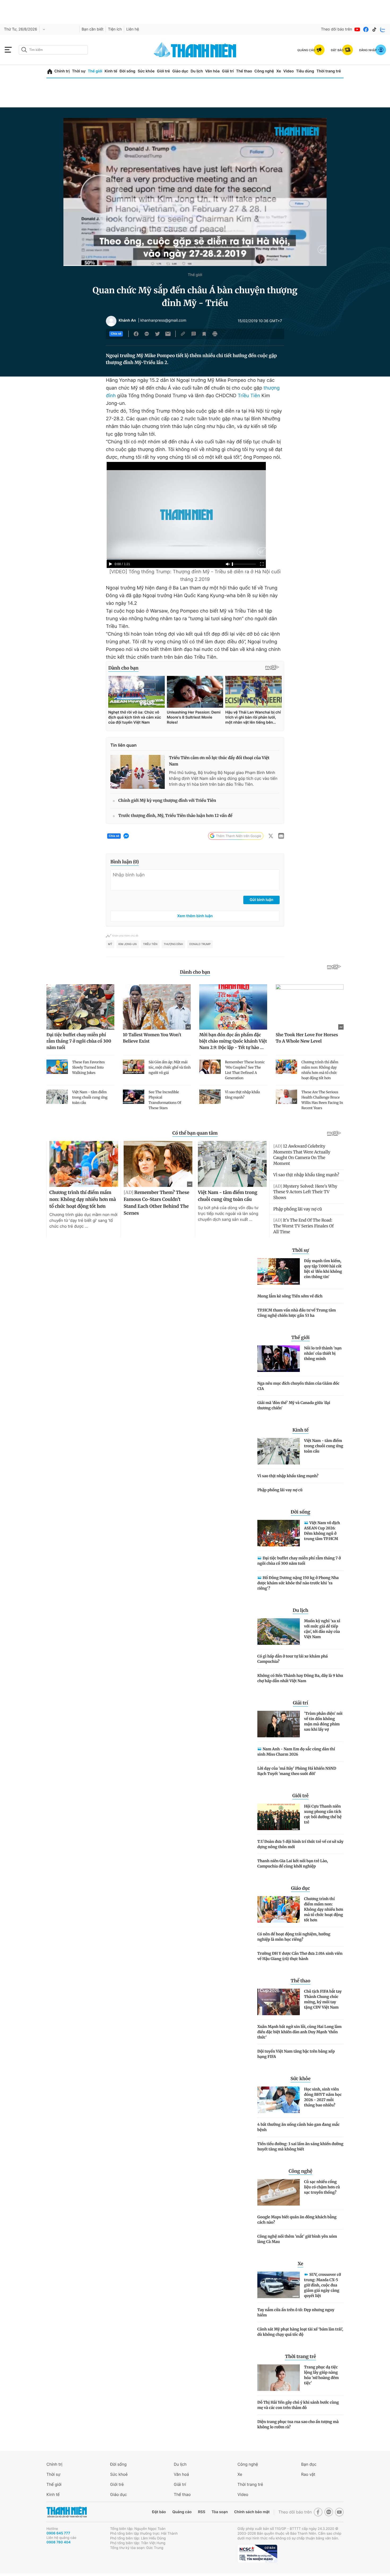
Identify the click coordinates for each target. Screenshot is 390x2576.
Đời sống (127, 71)
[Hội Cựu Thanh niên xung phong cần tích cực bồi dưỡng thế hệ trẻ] (279, 1817)
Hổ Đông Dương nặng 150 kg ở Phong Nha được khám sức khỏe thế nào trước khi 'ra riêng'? (298, 1583)
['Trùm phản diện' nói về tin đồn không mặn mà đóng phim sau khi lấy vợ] (279, 1724)
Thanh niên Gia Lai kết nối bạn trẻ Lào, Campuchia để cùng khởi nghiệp (293, 1864)
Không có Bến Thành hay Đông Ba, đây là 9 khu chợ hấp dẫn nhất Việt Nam (300, 1678)
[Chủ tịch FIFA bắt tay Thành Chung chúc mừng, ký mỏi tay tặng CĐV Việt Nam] (279, 2002)
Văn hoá (181, 2474)
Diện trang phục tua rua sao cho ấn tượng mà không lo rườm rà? (298, 2424)
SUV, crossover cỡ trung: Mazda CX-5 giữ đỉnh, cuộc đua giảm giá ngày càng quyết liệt (322, 2285)
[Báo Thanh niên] (67, 2512)
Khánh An (127, 321)
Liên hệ (133, 29)
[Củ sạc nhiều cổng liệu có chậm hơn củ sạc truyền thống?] (279, 2192)
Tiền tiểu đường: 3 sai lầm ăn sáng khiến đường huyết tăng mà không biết (300, 2146)
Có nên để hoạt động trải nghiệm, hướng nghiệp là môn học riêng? (294, 1937)
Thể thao (244, 71)
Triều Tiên (249, 396)
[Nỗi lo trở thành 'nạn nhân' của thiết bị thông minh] (279, 1359)
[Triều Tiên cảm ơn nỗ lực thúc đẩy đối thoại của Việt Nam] (138, 772)
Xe (279, 71)
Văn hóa (212, 71)
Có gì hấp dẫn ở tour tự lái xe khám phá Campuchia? (292, 1659)
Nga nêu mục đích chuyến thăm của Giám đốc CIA (298, 1386)
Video (289, 71)
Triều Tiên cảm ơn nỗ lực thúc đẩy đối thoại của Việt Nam (219, 761)
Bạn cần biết (93, 29)
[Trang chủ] (50, 71)
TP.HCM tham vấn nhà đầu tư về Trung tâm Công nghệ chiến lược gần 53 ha (297, 1313)
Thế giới (95, 71)
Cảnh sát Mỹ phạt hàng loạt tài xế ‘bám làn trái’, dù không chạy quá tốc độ (300, 2332)
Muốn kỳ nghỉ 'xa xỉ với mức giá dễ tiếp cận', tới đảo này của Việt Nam (322, 1629)
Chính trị (62, 71)
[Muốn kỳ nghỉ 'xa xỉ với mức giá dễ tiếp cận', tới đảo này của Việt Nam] (279, 1632)
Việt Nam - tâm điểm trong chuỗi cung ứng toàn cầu (324, 1446)
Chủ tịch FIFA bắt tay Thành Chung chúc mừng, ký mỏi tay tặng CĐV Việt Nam (323, 1999)
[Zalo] (383, 29)
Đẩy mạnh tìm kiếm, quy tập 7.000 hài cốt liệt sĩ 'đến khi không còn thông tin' (323, 1269)
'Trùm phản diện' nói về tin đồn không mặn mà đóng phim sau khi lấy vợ (323, 1721)
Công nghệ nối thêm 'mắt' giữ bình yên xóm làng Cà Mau (297, 2239)
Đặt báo (159, 2512)
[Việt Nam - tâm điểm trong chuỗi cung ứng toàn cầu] (279, 1451)
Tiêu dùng (305, 71)
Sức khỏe (146, 71)
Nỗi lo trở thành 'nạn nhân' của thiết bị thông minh (323, 1353)
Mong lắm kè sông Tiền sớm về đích (290, 1296)
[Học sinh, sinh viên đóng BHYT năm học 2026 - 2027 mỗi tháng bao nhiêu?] (279, 2100)
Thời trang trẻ (329, 71)
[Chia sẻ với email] (168, 334)
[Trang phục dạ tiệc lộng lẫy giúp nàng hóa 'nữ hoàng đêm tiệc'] (279, 2378)
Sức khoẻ (119, 2474)
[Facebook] (366, 29)
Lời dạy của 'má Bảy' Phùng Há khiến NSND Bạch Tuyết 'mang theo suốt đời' (297, 1771)
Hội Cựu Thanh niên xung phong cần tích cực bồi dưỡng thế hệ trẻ (323, 1814)
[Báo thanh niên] (195, 50)
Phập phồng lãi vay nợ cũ (280, 1490)
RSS (201, 2512)
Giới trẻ (163, 71)
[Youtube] (357, 29)
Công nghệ (264, 71)
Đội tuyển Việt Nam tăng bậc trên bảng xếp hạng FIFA (296, 2054)
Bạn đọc (309, 2464)
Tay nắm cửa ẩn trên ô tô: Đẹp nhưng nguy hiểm (296, 2312)
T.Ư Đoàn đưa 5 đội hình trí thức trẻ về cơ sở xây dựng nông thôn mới (300, 1844)
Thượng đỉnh (173, 944)
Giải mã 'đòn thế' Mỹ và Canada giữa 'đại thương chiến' (294, 1405)
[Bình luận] (194, 334)
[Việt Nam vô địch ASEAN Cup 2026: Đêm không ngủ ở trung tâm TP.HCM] (279, 1533)
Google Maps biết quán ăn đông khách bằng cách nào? (297, 2220)
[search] (53, 50)
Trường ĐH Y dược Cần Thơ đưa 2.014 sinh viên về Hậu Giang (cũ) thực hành (300, 1956)
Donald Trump (200, 944)
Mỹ (110, 944)
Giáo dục (180, 71)
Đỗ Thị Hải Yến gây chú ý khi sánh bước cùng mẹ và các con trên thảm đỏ (298, 2405)
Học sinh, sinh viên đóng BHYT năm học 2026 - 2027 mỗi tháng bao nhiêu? (323, 2097)
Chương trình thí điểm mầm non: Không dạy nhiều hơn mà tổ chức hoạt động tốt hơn (324, 1909)
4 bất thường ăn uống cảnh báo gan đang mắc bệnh (298, 2127)
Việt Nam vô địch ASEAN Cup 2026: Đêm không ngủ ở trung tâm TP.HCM (322, 1531)
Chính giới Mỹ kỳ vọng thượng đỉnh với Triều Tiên (167, 801)
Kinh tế (111, 71)
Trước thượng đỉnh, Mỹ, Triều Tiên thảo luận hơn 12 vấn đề (175, 816)
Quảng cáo (182, 2512)
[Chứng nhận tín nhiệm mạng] (257, 2554)
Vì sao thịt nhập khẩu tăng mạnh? (288, 1476)
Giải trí (228, 71)
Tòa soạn (220, 2512)
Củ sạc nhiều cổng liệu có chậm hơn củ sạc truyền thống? (322, 2187)
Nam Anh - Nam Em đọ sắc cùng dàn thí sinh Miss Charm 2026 (296, 1752)
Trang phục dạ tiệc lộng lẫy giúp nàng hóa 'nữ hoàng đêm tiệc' (321, 2375)
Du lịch (197, 71)
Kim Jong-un (128, 944)
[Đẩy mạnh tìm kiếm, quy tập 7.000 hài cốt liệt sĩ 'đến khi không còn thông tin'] (279, 1271)
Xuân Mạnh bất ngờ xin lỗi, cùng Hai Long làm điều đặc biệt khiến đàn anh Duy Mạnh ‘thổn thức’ (299, 2032)
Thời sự (79, 71)
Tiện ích (115, 29)
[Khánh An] (111, 321)
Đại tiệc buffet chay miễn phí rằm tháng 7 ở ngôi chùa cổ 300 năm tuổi (299, 1561)
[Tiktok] (374, 29)
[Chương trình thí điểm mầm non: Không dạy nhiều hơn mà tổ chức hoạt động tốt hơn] (279, 1909)
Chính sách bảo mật (252, 2512)
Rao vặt (308, 2474)
